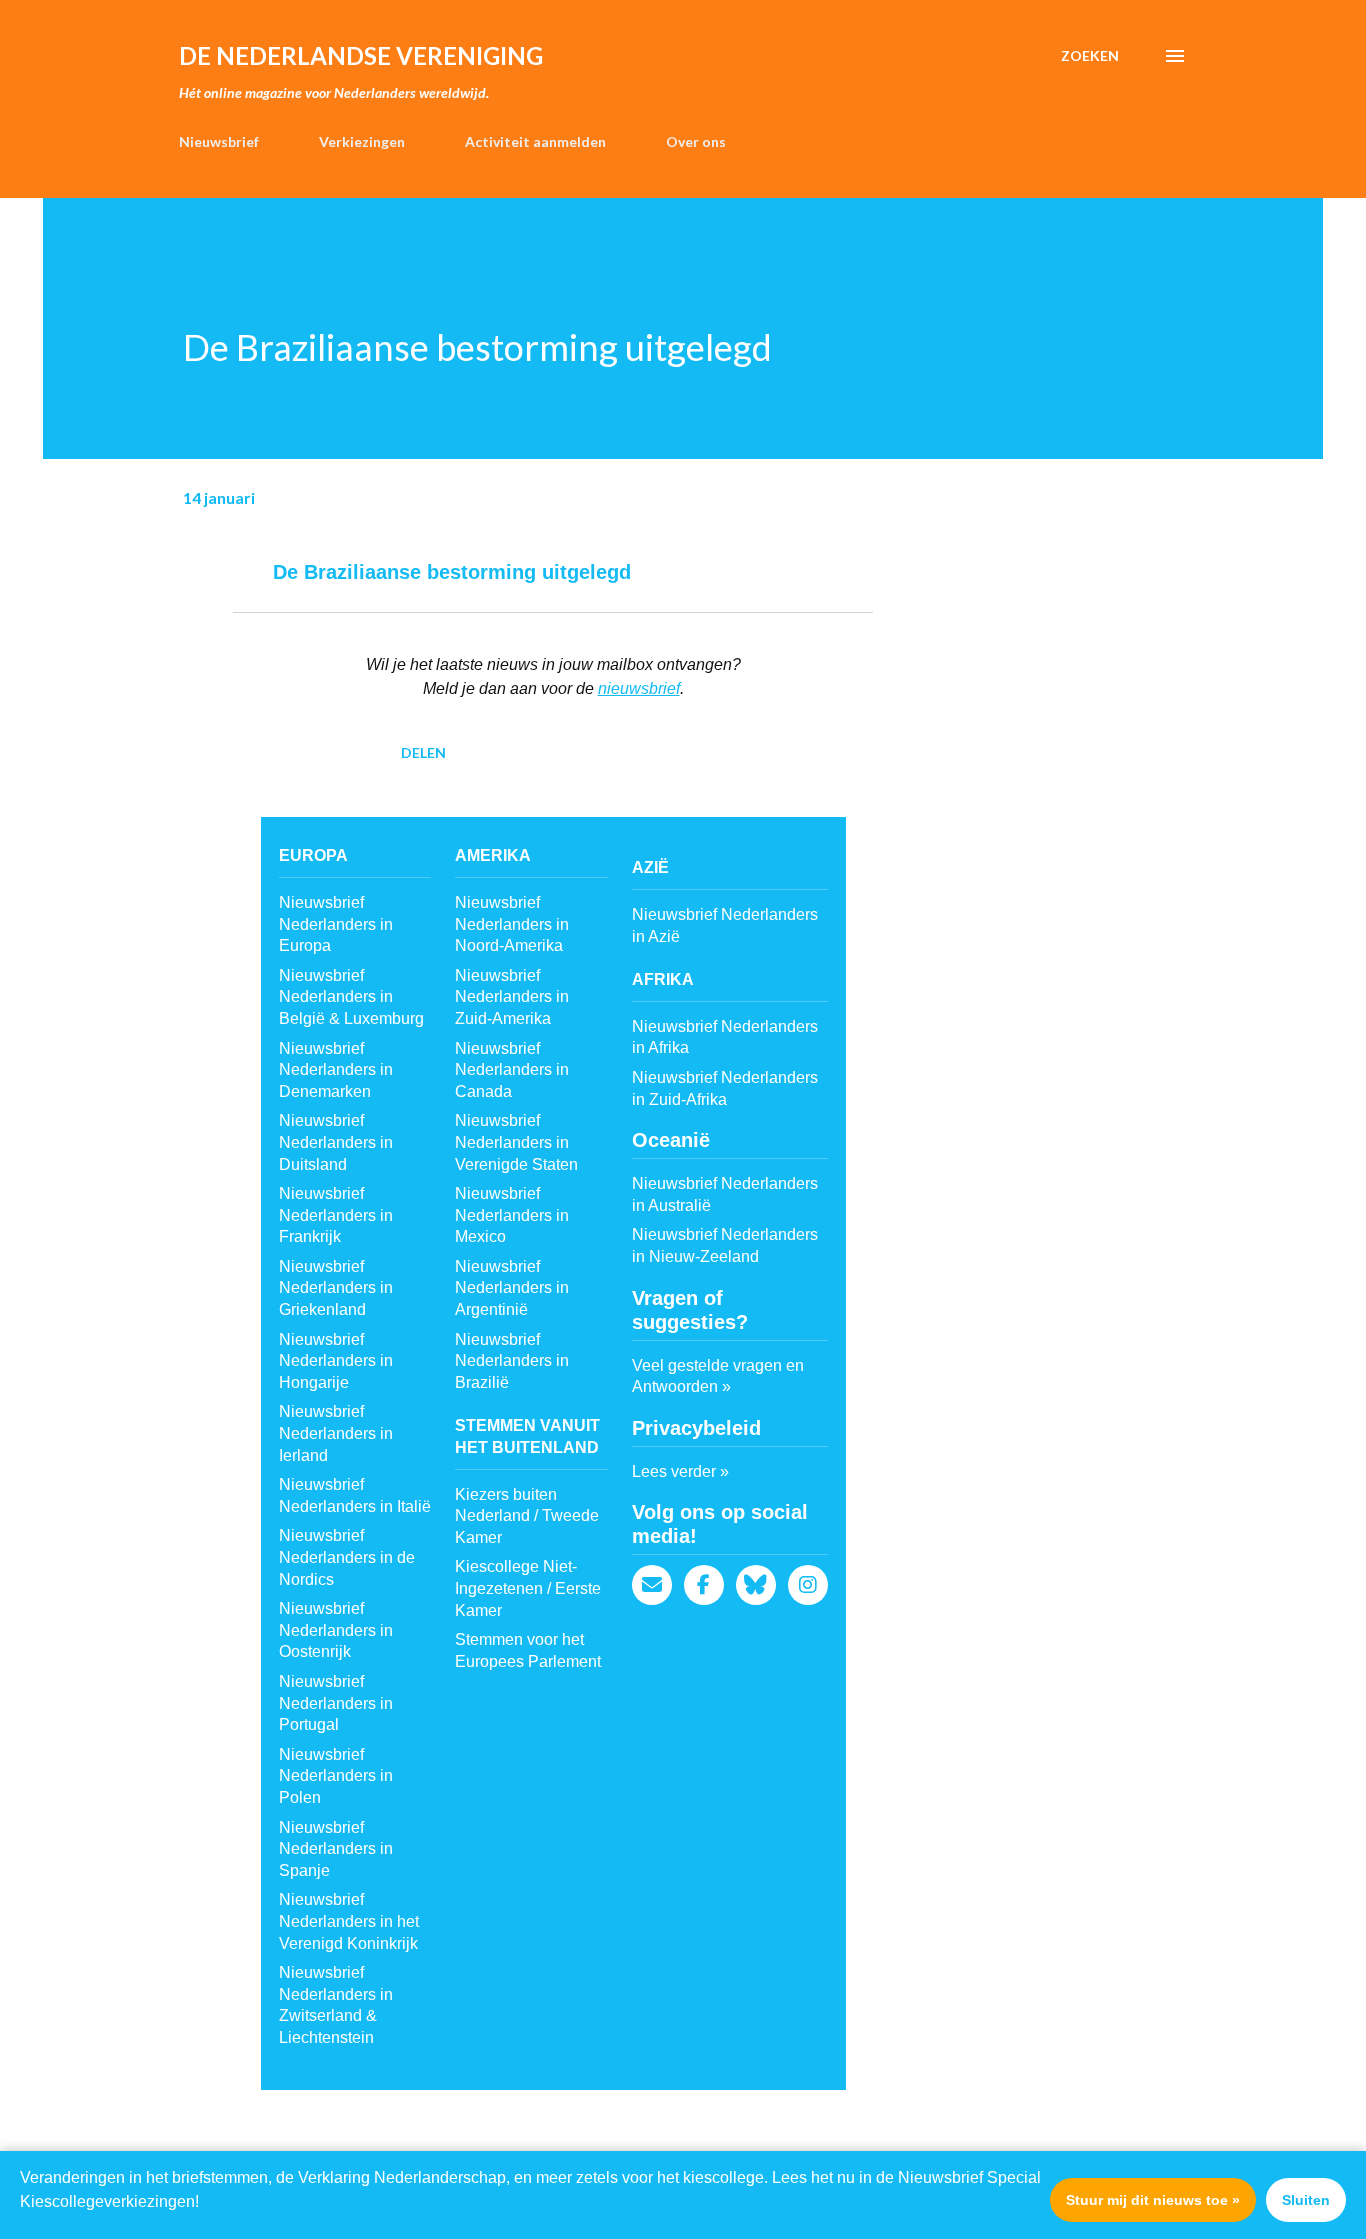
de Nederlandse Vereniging (361, 55)
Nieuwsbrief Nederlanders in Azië (725, 925)
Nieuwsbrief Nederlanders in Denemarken (336, 1070)
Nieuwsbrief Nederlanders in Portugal (336, 1703)
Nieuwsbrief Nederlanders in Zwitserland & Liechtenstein (336, 2005)
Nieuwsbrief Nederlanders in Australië (725, 1194)
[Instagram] (808, 1585)
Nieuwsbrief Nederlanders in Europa (336, 924)
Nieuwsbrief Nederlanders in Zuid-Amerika (512, 997)
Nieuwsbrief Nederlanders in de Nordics (347, 1557)
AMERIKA (493, 855)
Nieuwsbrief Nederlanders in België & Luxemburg (351, 997)
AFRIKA (663, 979)
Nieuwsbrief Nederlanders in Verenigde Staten (516, 1142)
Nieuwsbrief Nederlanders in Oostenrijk (336, 1630)
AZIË (650, 867)
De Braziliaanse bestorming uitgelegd (452, 572)
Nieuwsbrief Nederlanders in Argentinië (512, 1288)
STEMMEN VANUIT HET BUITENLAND (527, 1436)
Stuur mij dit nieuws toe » (1153, 2200)
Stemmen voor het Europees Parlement (528, 1650)
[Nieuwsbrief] (652, 1585)
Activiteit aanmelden (535, 141)
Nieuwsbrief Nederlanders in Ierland (336, 1433)
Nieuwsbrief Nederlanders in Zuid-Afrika (725, 1088)
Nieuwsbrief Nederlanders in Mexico (512, 1215)
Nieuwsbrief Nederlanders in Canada (512, 1070)
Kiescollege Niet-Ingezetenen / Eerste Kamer (528, 1588)
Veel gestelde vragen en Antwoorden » (718, 1376)
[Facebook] (704, 1585)
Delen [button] (423, 752)
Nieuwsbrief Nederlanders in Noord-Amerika (512, 924)
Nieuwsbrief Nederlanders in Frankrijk (336, 1215)
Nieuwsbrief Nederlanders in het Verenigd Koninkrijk (349, 1921)
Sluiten (1306, 2200)
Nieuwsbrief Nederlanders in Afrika (725, 1037)
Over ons (696, 141)
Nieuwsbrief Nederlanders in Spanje (336, 1849)
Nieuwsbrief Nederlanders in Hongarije (336, 1361)
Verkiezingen (362, 141)
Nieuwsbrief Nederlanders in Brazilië (512, 1361)
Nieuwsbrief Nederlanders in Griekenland (336, 1288)
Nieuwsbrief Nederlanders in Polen (336, 1776)
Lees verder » (680, 1471)
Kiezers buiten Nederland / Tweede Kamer (527, 1516)
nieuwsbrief (639, 688)
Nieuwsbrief (219, 141)
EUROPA (313, 855)
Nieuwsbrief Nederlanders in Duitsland (336, 1142)
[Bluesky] (756, 1585)
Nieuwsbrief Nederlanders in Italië (355, 1495)
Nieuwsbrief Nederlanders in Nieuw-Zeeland (725, 1245)
